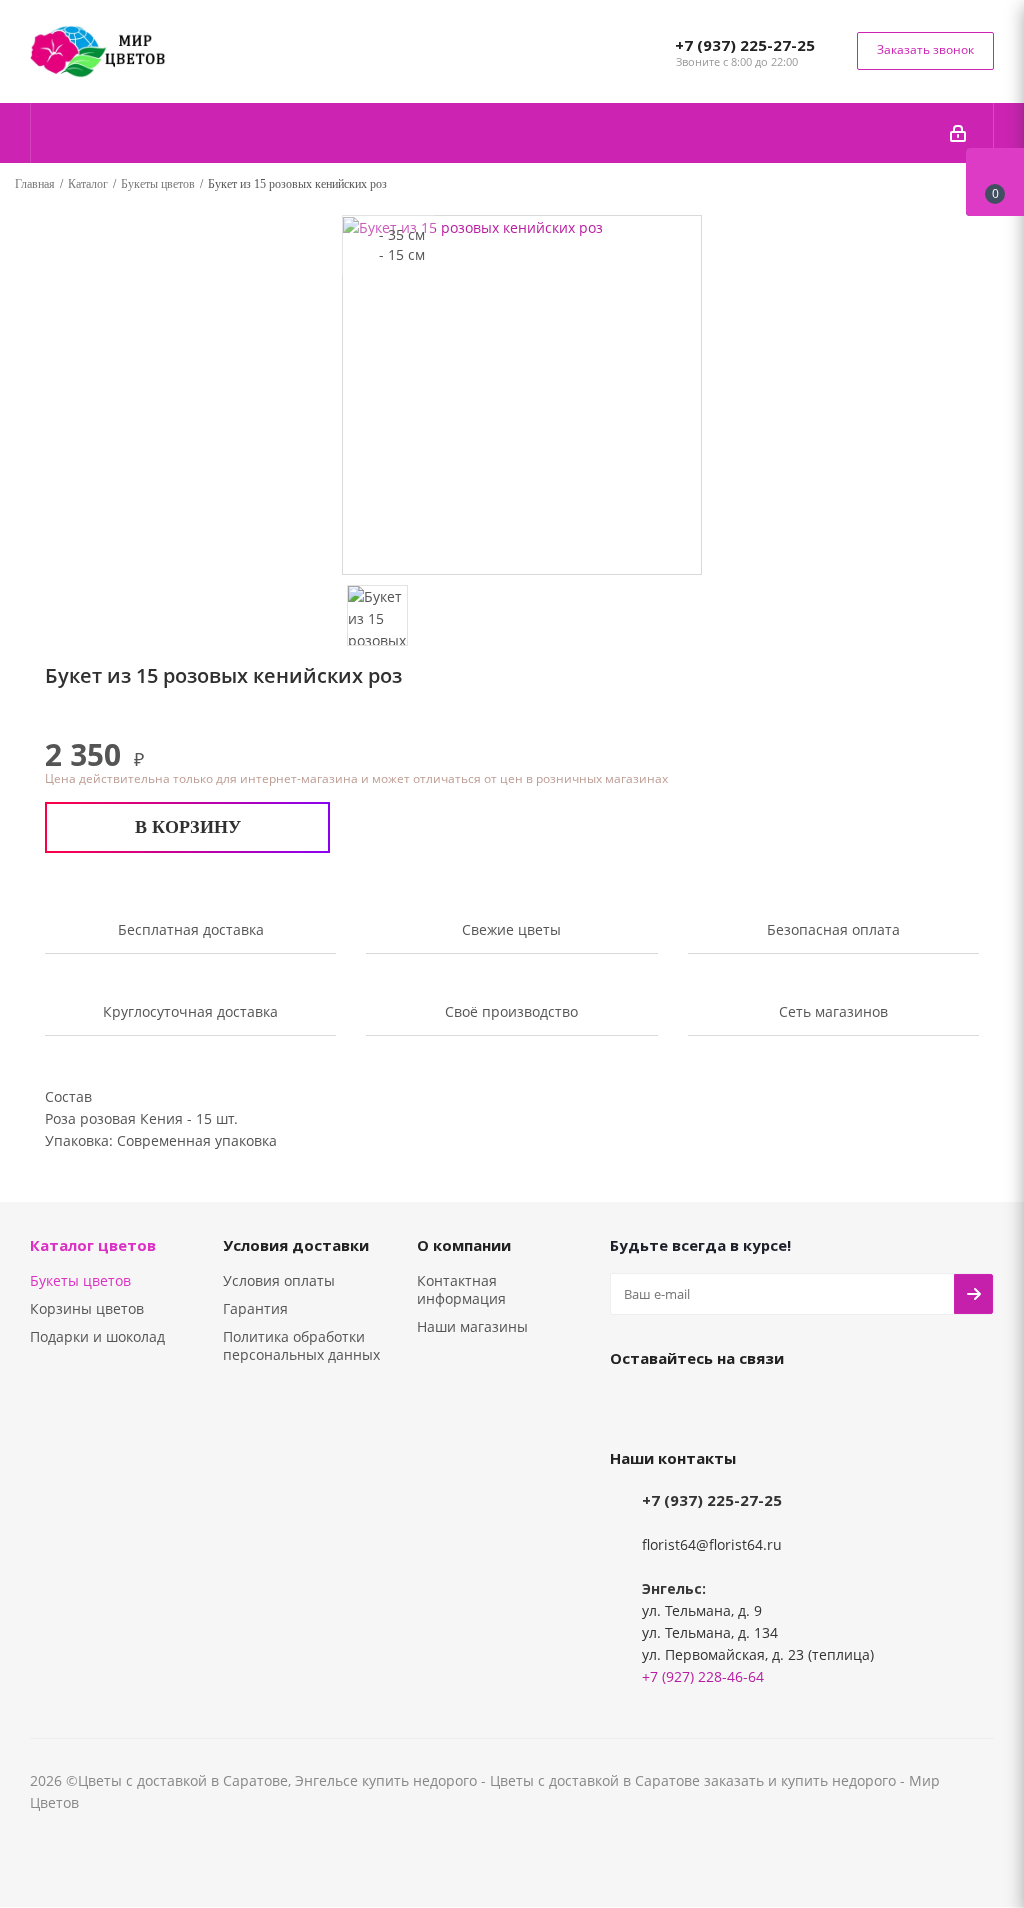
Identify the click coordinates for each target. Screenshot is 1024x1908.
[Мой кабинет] (958, 133)
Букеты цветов (80, 1280)
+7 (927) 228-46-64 (703, 1676)
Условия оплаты (279, 1280)
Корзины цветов (87, 1308)
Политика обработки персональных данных (301, 1345)
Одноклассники (680, 1404)
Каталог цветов (93, 1245)
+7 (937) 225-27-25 (745, 45)
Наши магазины (472, 1326)
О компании (464, 1245)
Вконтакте (630, 1404)
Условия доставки (296, 1245)
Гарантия (255, 1308)
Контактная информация (461, 1289)
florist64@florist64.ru (712, 1544)
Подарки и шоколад (97, 1336)
